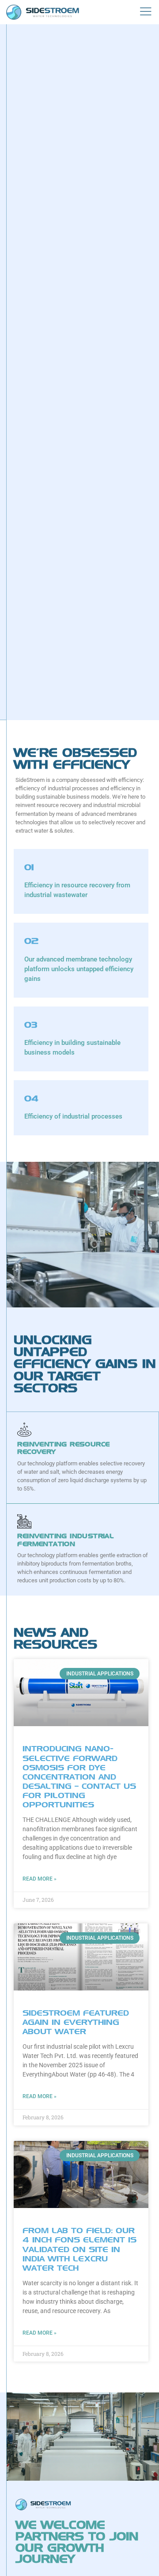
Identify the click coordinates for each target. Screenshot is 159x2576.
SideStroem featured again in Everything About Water (76, 2022)
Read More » (40, 1879)
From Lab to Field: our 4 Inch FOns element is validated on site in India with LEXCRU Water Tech (79, 2249)
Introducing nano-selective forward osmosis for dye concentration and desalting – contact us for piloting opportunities (79, 1776)
